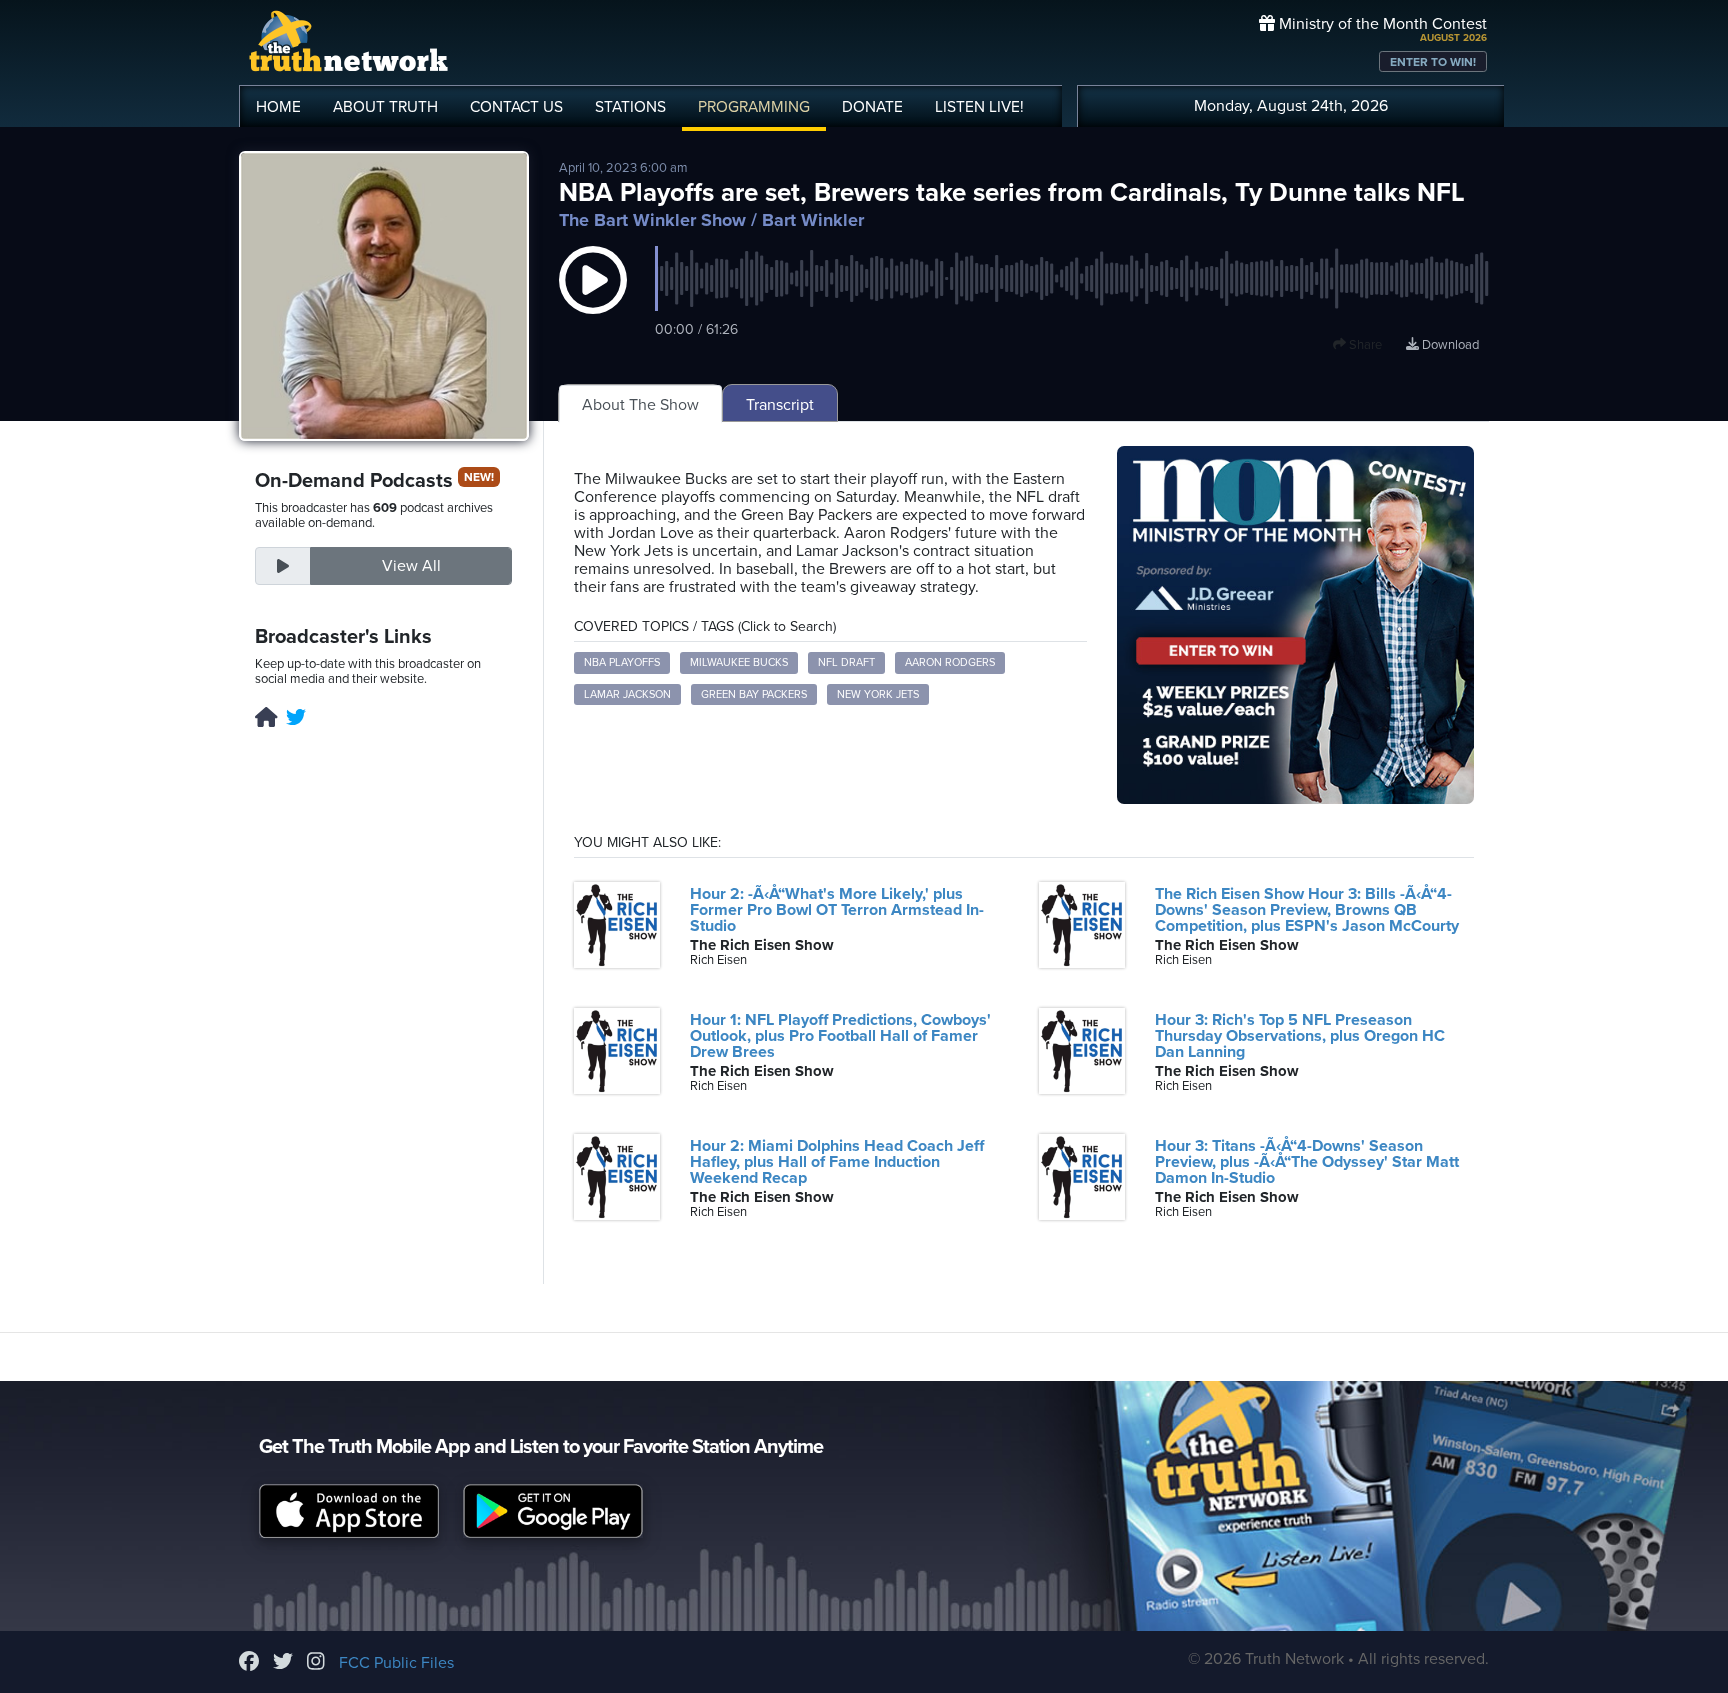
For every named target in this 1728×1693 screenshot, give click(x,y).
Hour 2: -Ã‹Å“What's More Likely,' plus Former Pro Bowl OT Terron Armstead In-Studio (837, 910)
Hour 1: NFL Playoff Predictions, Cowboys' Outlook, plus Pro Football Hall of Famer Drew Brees (840, 1036)
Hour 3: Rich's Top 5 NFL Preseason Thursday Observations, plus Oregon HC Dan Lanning (1300, 1036)
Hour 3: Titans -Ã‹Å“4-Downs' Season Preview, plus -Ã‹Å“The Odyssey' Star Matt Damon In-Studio (1307, 1162)
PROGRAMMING (754, 107)
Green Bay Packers (754, 694)
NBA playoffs (622, 662)
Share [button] (1364, 345)
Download (1449, 345)
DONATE (872, 107)
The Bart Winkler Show (652, 220)
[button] (593, 300)
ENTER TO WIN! (1433, 62)
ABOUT (385, 107)
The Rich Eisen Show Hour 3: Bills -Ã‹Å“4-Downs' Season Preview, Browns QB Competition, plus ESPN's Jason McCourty (1307, 910)
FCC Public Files (396, 1663)
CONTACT (516, 107)
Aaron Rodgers (950, 662)
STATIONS (630, 107)
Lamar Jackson (627, 694)
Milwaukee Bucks (739, 662)
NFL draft (846, 662)
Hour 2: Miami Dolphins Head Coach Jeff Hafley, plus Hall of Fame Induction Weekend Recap (837, 1162)
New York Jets (878, 694)
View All (411, 566)
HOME (278, 107)
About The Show (640, 405)
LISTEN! (979, 107)
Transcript (780, 405)
